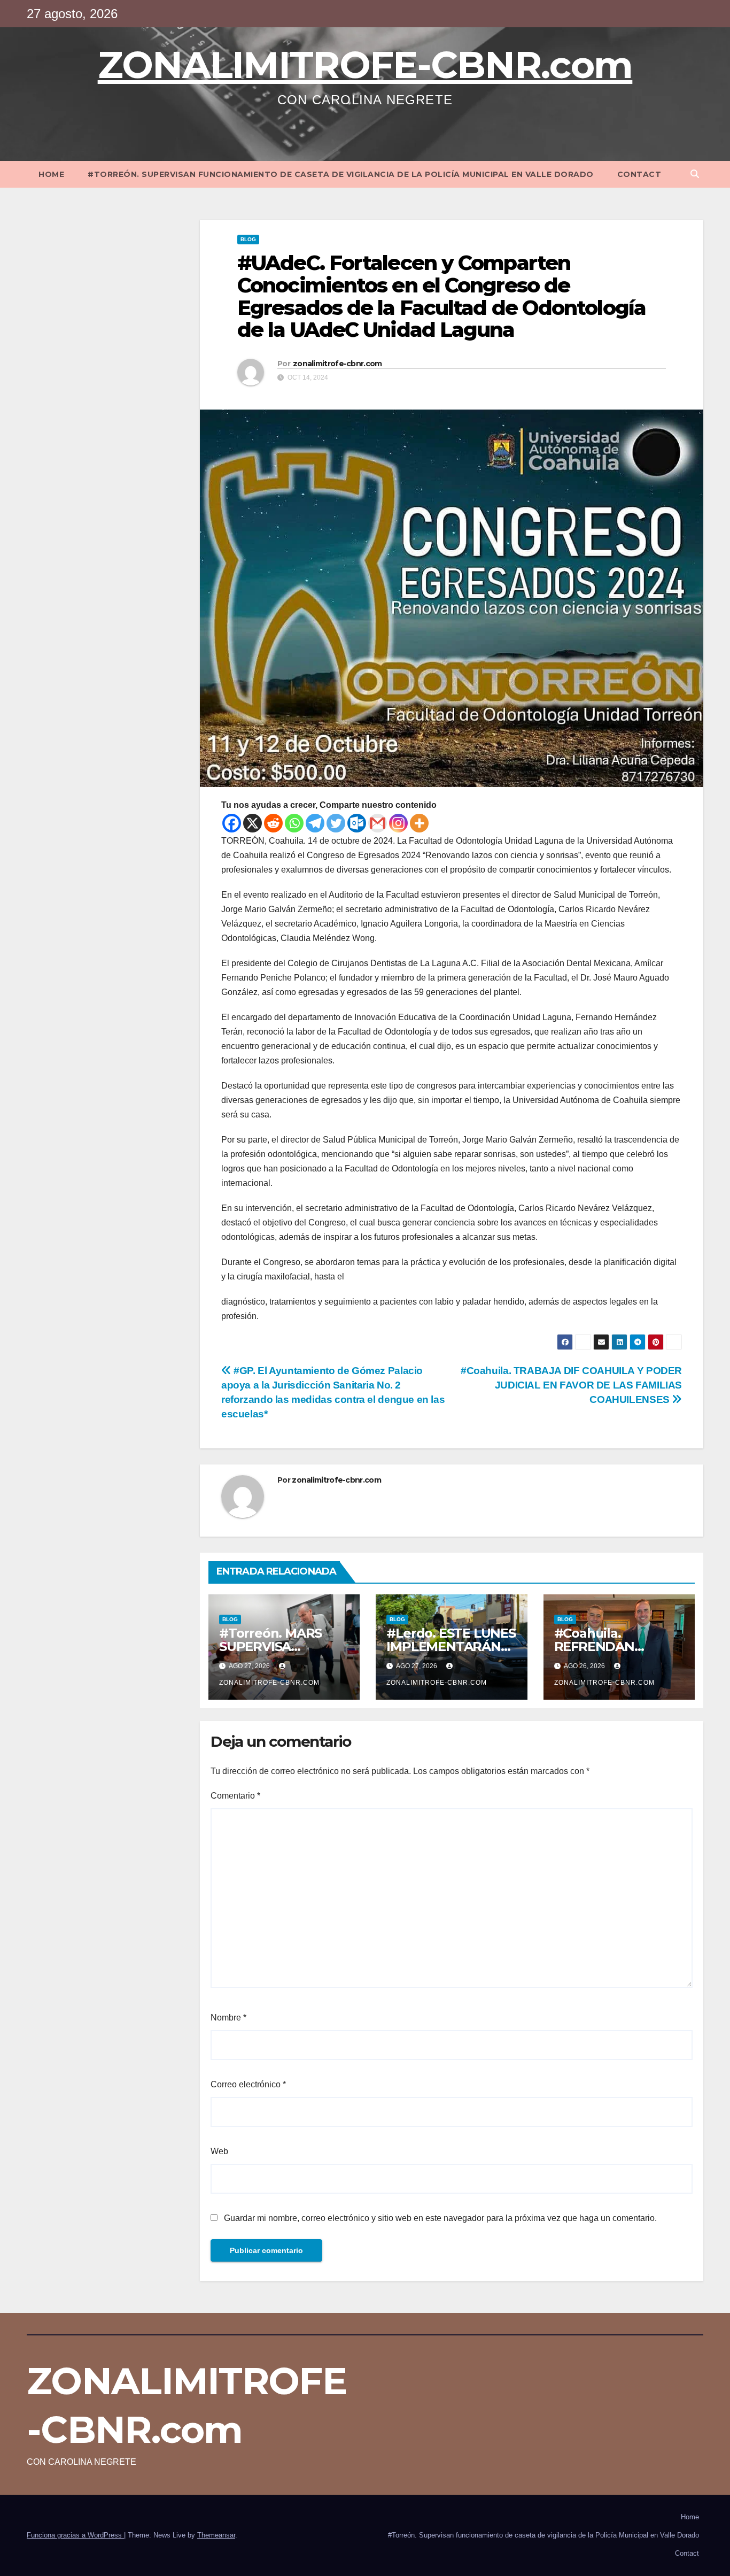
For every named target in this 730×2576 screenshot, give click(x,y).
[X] (253, 823)
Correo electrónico (248, 2084)
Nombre (228, 2018)
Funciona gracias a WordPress (75, 2535)
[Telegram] (315, 823)
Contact (639, 174)
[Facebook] (232, 823)
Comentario (235, 1796)
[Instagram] (398, 823)
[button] (695, 174)
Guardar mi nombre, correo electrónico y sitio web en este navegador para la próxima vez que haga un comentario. (440, 2218)
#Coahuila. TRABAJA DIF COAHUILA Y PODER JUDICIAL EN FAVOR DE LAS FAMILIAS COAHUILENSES (571, 1385)
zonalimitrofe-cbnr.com (337, 364)
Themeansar (216, 2535)
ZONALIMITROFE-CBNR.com (365, 65)
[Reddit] (273, 823)
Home (51, 174)
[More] (419, 823)
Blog (248, 239)
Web (219, 2151)
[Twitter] (336, 823)
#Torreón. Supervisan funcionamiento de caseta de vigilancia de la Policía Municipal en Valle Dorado (341, 174)
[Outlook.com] (357, 823)
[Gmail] (378, 823)
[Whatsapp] (294, 823)
